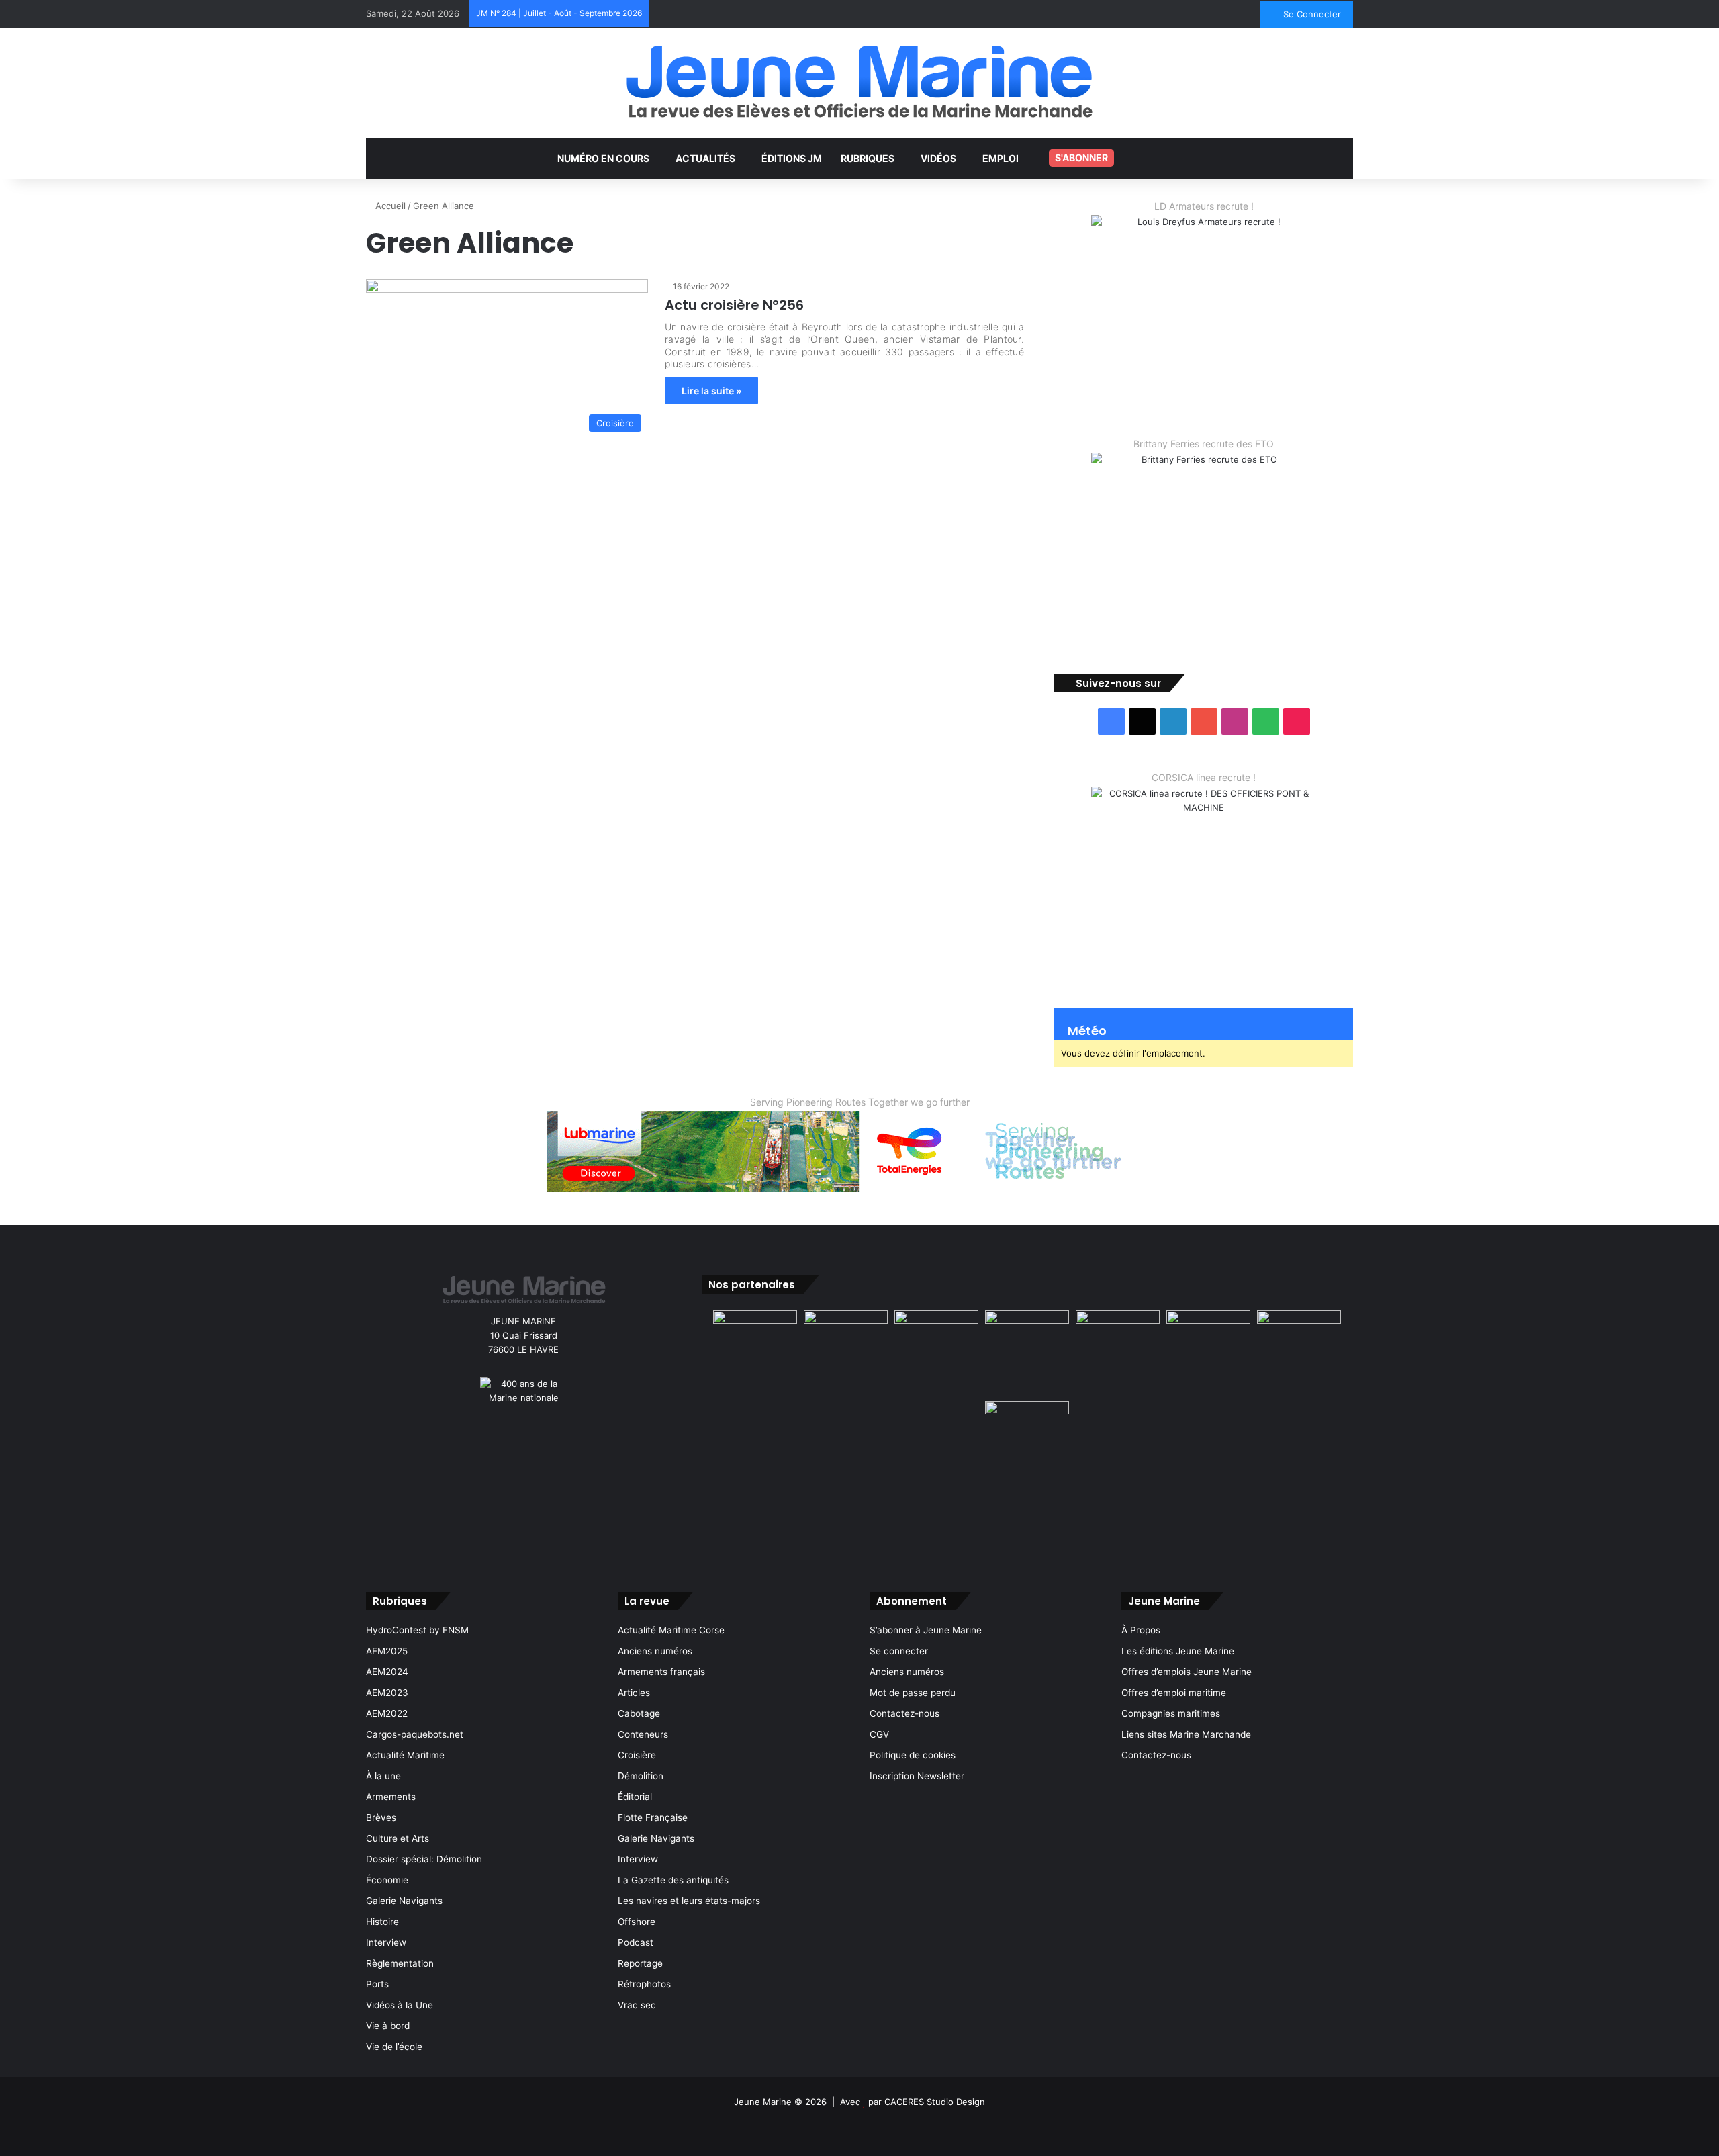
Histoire (382, 1922)
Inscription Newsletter (917, 1776)
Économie (387, 1880)
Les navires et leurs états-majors (689, 1901)
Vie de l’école (394, 2047)
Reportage (640, 1963)
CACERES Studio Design (935, 2102)
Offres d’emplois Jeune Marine (1187, 1672)
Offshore (637, 1922)
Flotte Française (653, 1817)
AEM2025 (387, 1651)
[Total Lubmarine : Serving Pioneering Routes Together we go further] (859, 1151)
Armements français (661, 1672)
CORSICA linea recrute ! (1204, 777)
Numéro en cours (603, 158)
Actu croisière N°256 (734, 305)
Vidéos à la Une (400, 2005)
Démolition (641, 1776)
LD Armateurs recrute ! (1204, 206)
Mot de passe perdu (913, 1693)
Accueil (389, 206)
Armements (391, 1797)
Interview (386, 1942)
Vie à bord (388, 2026)
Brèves (381, 1817)
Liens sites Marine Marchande (1186, 1734)
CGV (879, 1734)
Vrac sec (637, 2005)
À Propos (1141, 1630)
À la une (383, 1776)
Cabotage (639, 1713)
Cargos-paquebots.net (415, 1734)
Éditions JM (792, 158)
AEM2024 (387, 1672)
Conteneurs (643, 1734)
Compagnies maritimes (1171, 1713)
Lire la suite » (711, 391)
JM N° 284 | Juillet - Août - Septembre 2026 (559, 13)
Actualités (705, 158)
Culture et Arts (398, 1838)
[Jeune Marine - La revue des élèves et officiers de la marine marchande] (859, 82)
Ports (377, 1984)
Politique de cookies (913, 1755)
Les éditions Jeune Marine (1178, 1651)
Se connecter (899, 1651)
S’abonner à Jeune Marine (926, 1630)
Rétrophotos (644, 1984)
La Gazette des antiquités (673, 1880)
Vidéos (938, 158)
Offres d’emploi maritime (1174, 1693)
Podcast (636, 1942)
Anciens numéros (655, 1651)
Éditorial (635, 1797)
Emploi (1001, 158)
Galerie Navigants (404, 1901)
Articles (634, 1693)
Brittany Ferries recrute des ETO (1204, 444)
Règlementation (400, 1963)
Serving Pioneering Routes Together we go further (860, 1102)
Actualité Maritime (405, 1755)
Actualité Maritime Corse (671, 1630)
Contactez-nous (904, 1713)
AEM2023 (387, 1693)
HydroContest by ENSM (417, 1630)
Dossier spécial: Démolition (424, 1859)
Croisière (637, 1755)
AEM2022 (387, 1713)
